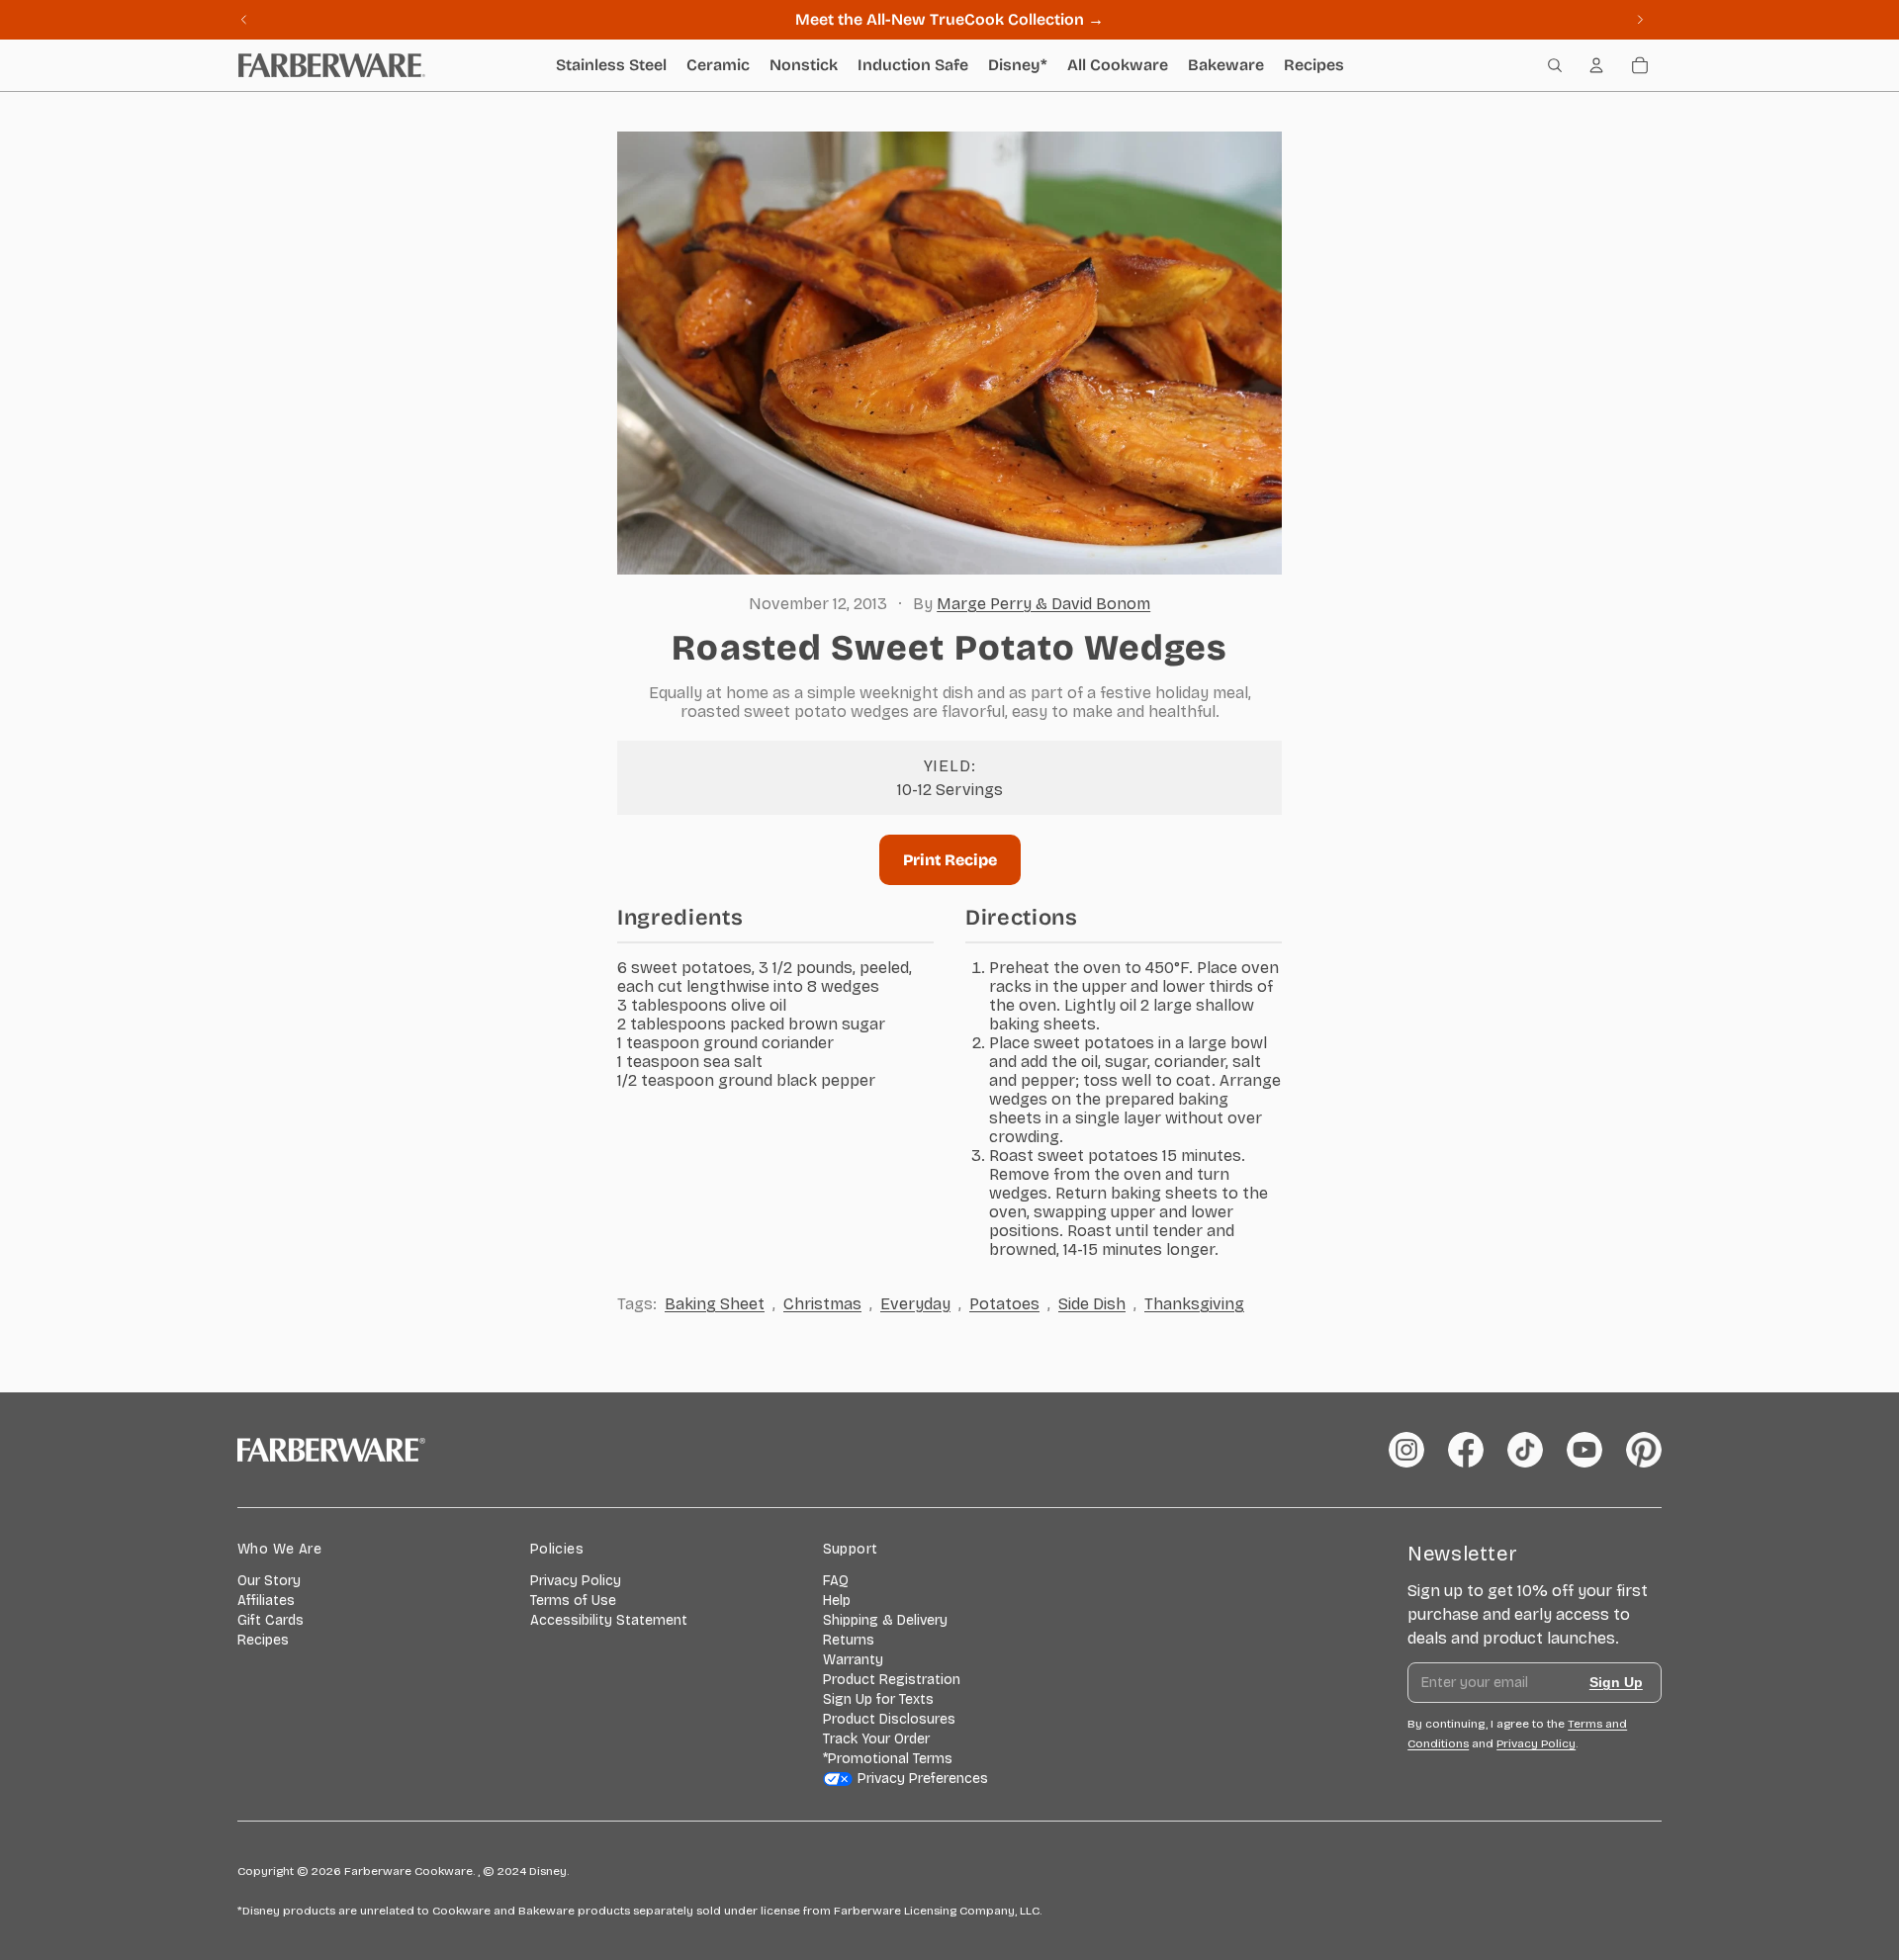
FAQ (836, 1581)
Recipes (263, 1640)
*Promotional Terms (888, 1759)
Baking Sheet (715, 1304)
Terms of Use (573, 1601)
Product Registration (892, 1680)
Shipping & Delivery (885, 1620)
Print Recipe (950, 860)
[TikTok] (1525, 1450)
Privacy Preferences (923, 1779)
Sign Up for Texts (878, 1699)
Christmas (822, 1304)
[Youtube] (1584, 1450)
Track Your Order (876, 1739)
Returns (849, 1640)
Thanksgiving (1194, 1304)
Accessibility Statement (609, 1620)
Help (837, 1601)
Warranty (853, 1660)
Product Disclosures (889, 1719)
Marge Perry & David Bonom (1043, 604)
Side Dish (1092, 1304)
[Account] (1596, 65)
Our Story (269, 1581)
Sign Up (1616, 1682)
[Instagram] (1406, 1450)
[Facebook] (1466, 1450)
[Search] (1555, 65)
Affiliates (266, 1601)
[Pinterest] (1644, 1450)
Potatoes (1004, 1304)
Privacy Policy (576, 1581)
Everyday (915, 1304)
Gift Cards (271, 1620)
